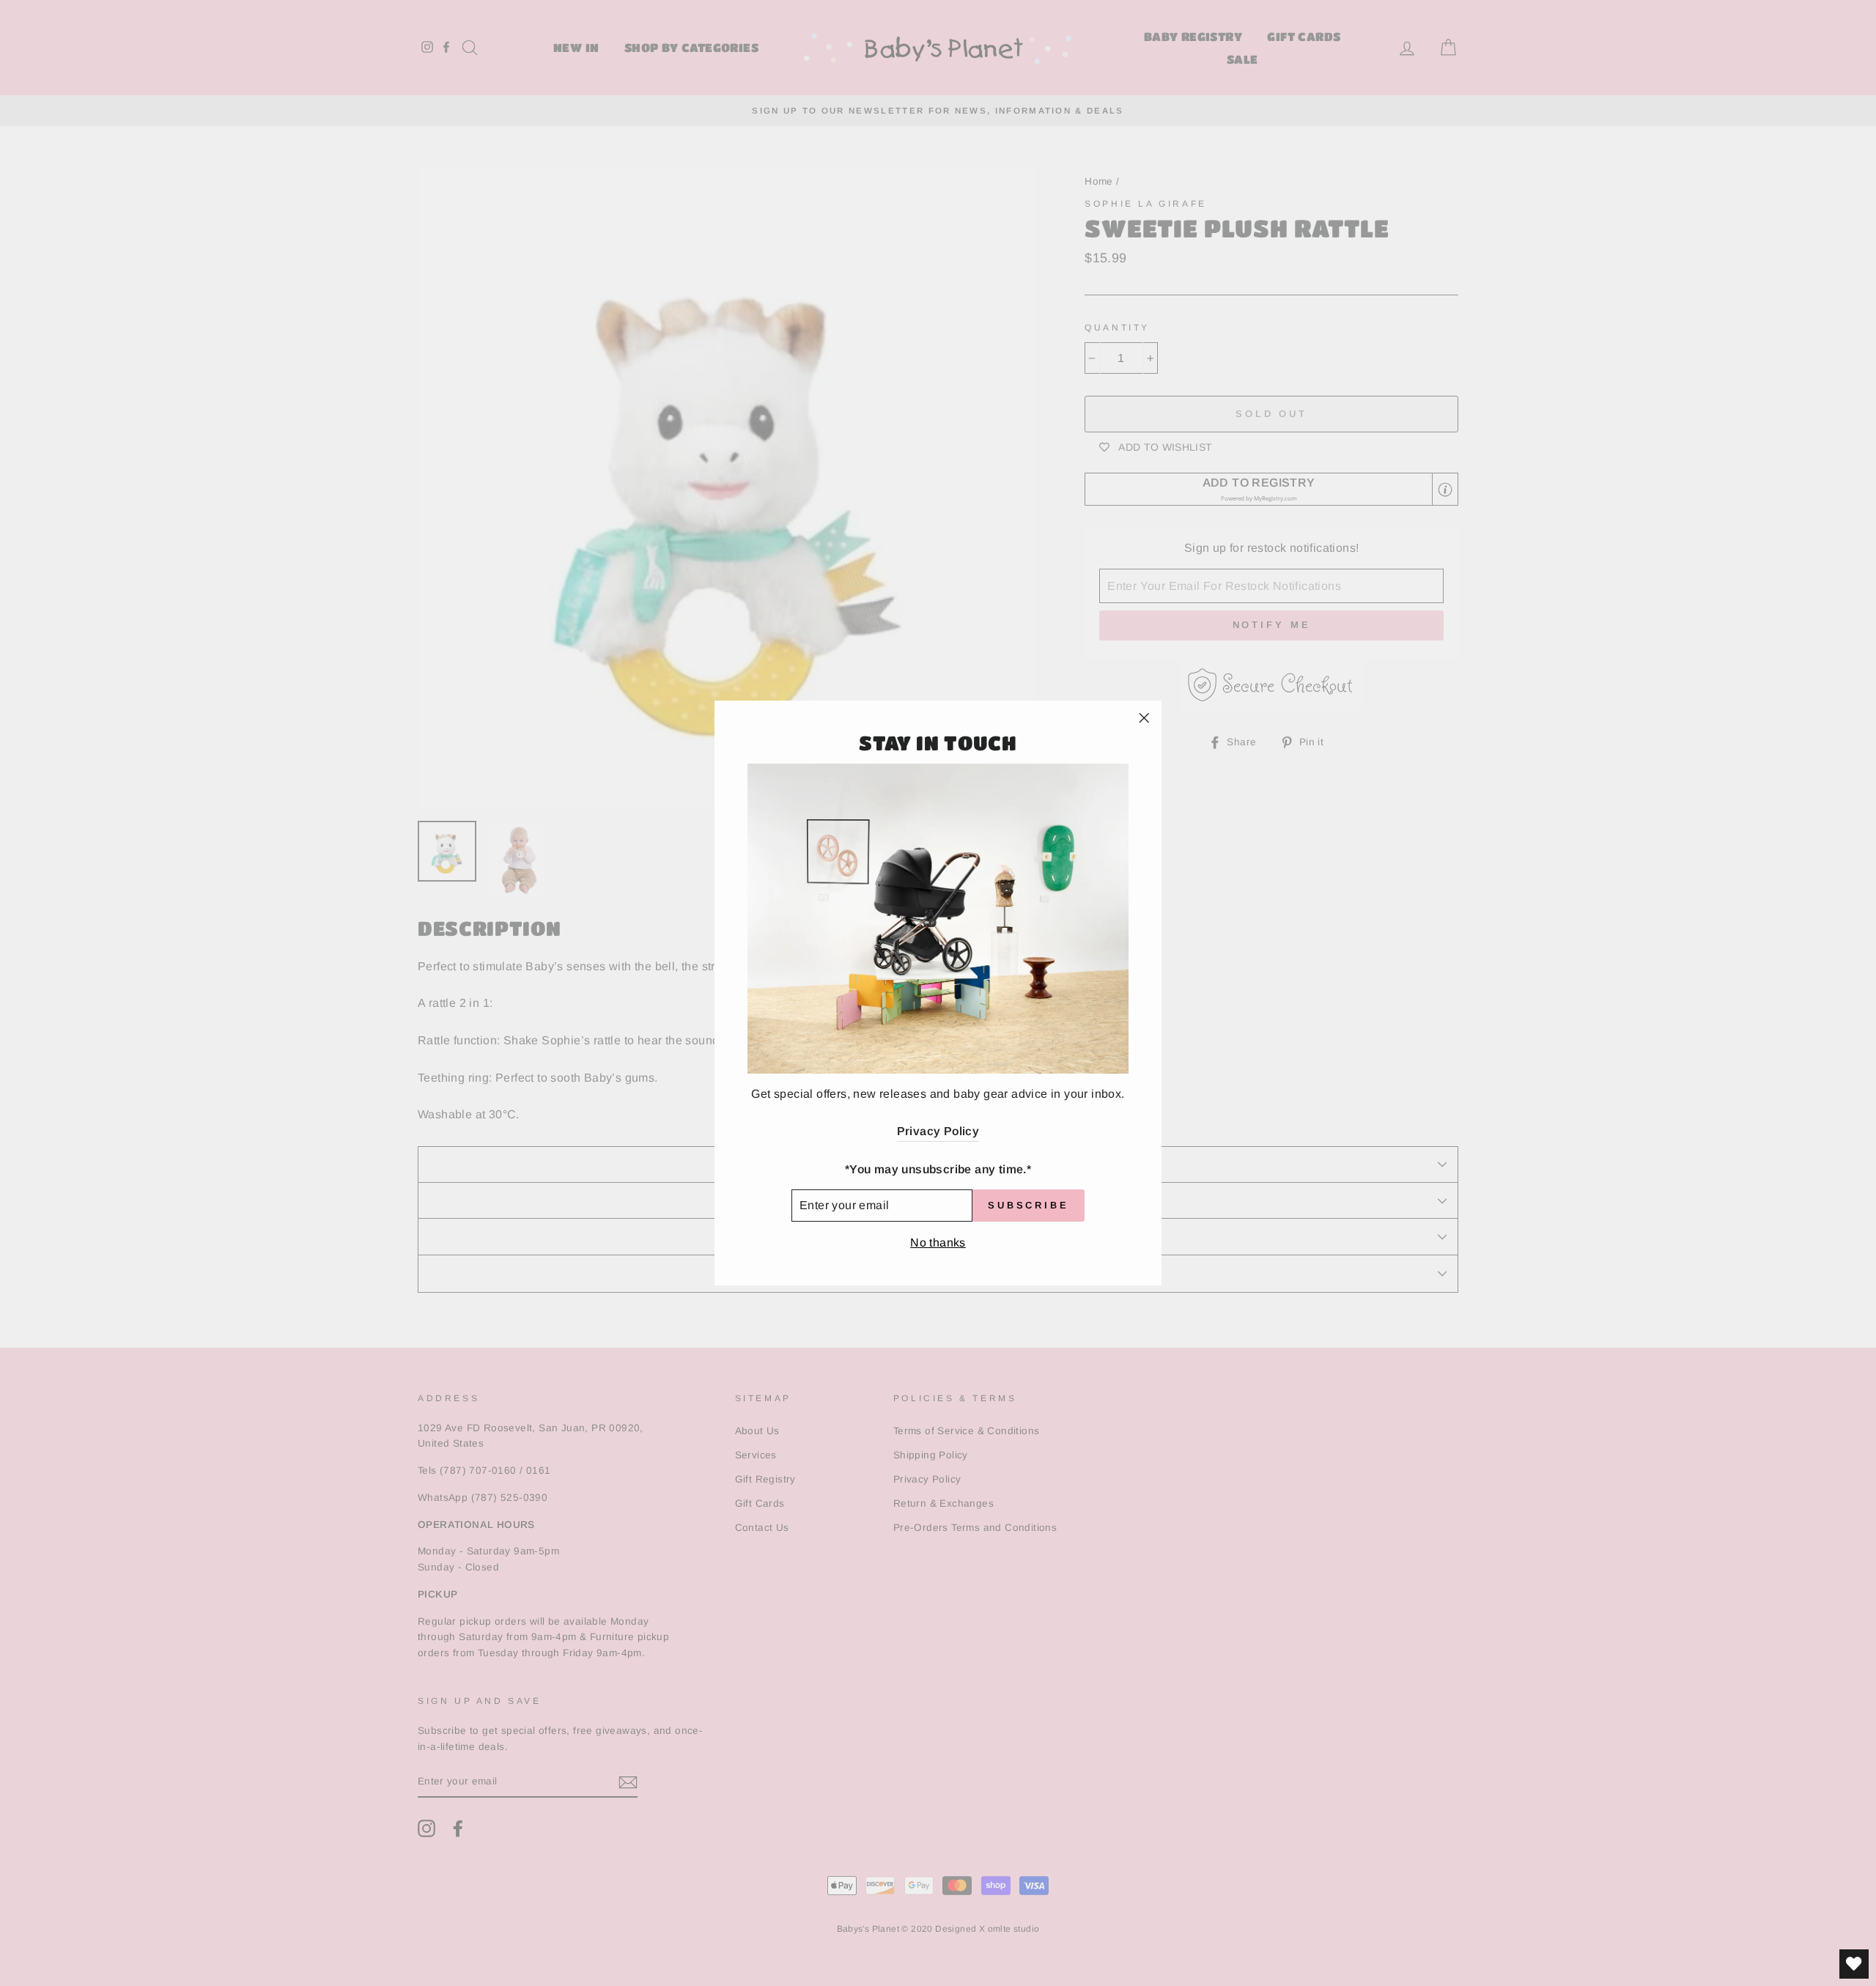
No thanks (938, 1243)
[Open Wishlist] (1854, 1964)
